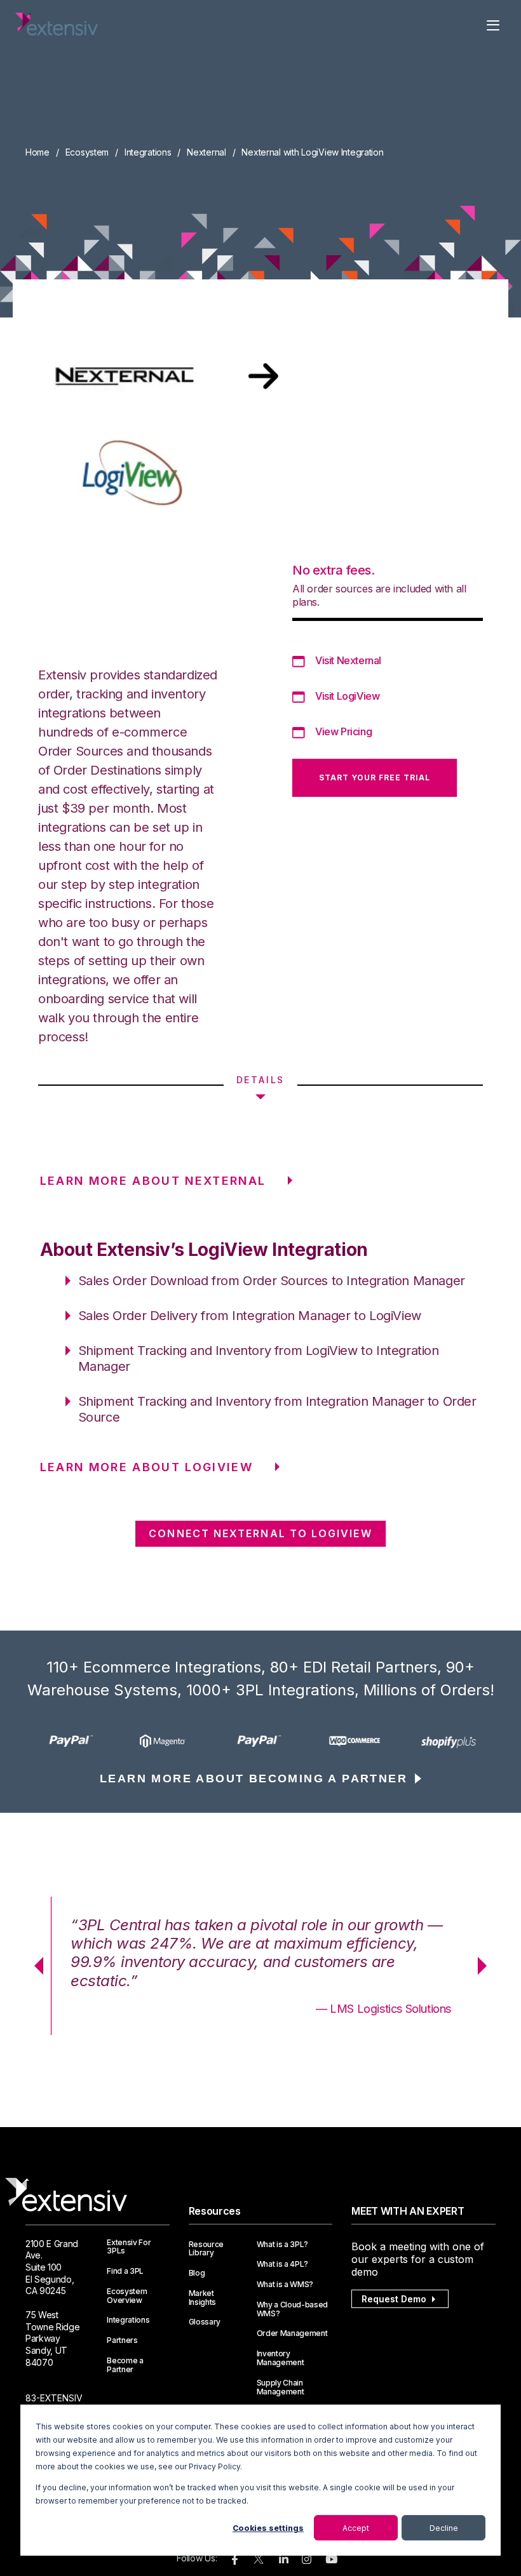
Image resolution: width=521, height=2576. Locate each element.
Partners (122, 2340)
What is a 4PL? (283, 2264)
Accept (356, 2528)
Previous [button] (34, 1966)
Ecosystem (87, 152)
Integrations (148, 152)
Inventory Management (281, 2358)
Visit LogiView (347, 696)
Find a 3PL (125, 2271)
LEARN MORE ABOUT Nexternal (153, 1181)
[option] (72, 1741)
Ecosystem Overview (127, 2296)
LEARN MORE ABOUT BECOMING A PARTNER (254, 1779)
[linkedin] (284, 2560)
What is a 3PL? (283, 2245)
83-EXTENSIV (54, 2398)
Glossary (205, 2322)
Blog (197, 2273)
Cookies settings (268, 2528)
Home (37, 152)
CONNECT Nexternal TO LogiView (260, 1533)
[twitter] (259, 2562)
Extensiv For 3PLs (129, 2247)
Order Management (292, 2333)
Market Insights (202, 2298)
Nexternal (206, 152)
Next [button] (487, 1966)
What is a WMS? (285, 2285)
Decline (444, 2528)
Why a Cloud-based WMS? (293, 2309)
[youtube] (331, 2560)
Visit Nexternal (348, 660)
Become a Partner (125, 2365)
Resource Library (206, 2249)
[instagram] (307, 2560)
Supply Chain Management (281, 2387)
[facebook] (235, 2560)
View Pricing (343, 731)
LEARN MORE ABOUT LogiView (147, 1467)
